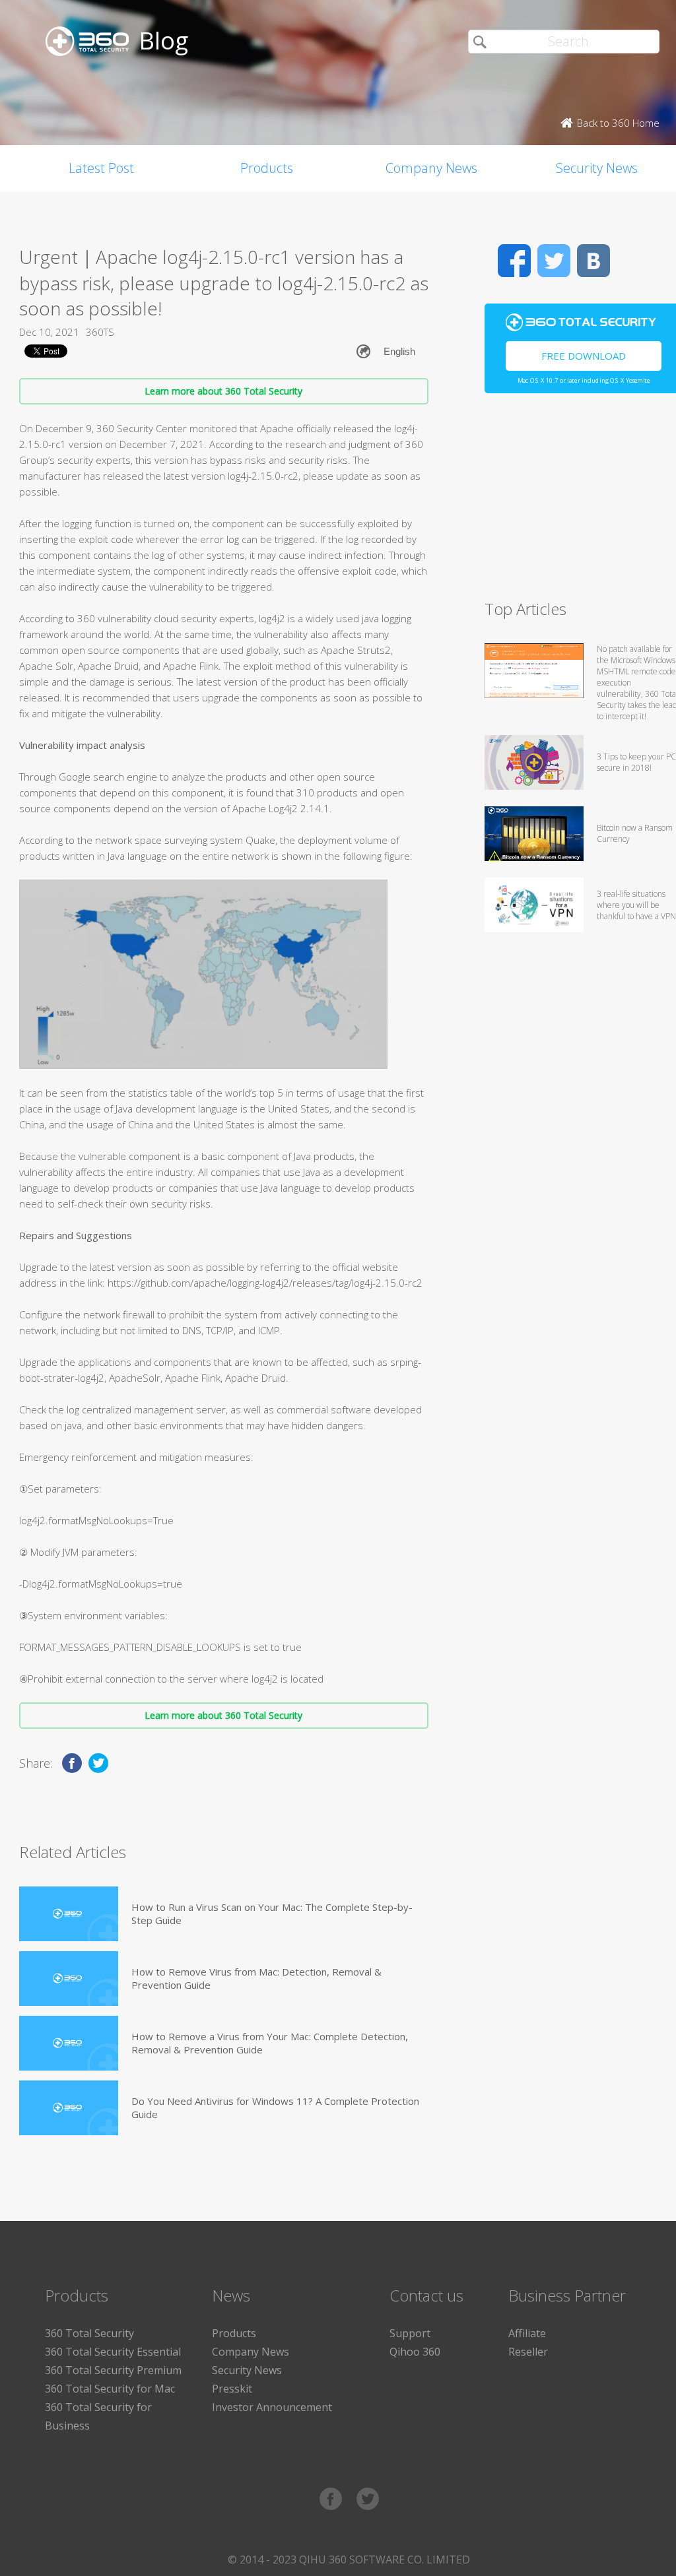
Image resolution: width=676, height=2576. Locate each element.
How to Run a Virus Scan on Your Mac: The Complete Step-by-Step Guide (272, 1914)
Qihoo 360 (415, 2352)
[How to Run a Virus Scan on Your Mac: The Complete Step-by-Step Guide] (69, 1914)
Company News (431, 168)
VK (593, 261)
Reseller (528, 2352)
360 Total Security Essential (113, 2352)
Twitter (554, 261)
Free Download (584, 356)
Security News (247, 2370)
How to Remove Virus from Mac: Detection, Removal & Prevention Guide (256, 1978)
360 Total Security (89, 2333)
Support (410, 2333)
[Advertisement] (580, 502)
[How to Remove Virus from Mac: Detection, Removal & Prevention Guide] (69, 1979)
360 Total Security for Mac (110, 2389)
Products (267, 168)
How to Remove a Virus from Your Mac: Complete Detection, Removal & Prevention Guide (270, 2043)
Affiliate (527, 2333)
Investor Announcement (272, 2407)
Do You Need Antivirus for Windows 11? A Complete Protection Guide (275, 2108)
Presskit (232, 2389)
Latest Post (101, 168)
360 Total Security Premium (113, 2370)
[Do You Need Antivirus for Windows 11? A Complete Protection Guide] (69, 2108)
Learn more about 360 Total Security (223, 391)
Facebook (514, 261)
